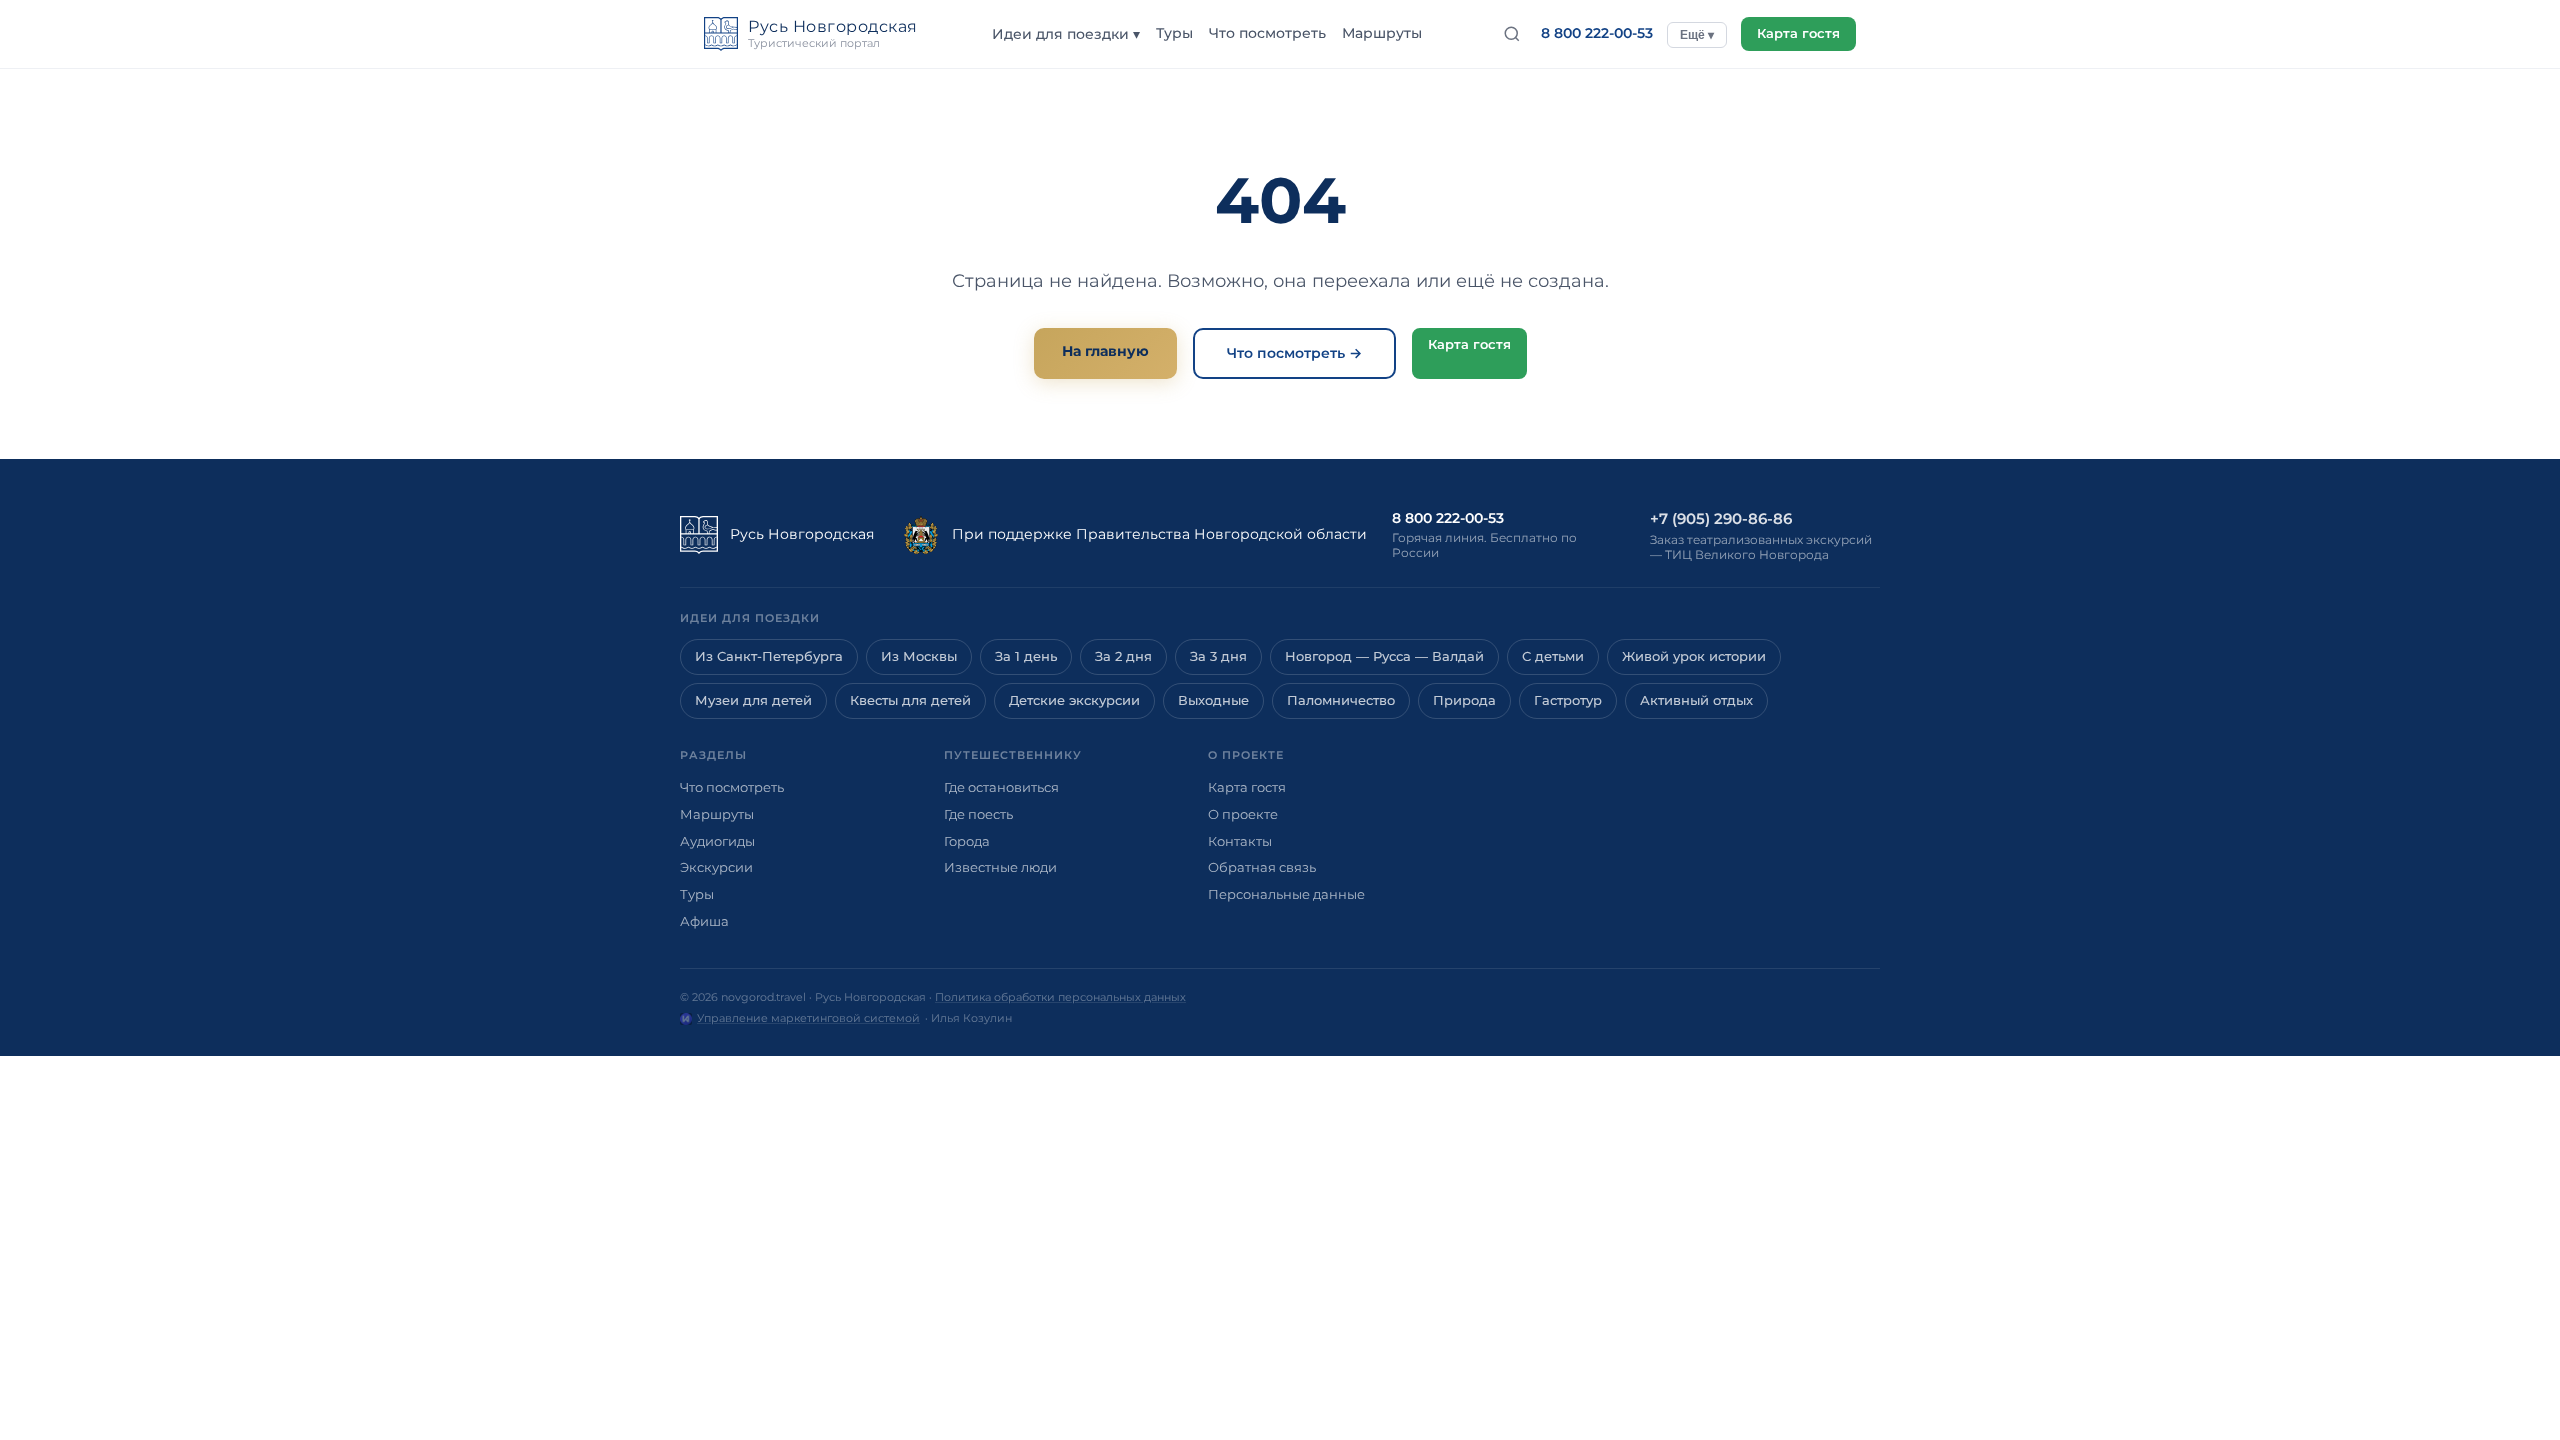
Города (967, 841)
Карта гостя (1798, 33)
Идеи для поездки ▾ (1066, 34)
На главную (1105, 351)
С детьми (1553, 656)
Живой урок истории (1694, 656)
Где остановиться (1001, 787)
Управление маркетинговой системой (808, 1018)
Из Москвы (919, 656)
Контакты (1240, 841)
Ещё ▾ (1697, 35)
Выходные (1213, 700)
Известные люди (1000, 867)
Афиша (704, 921)
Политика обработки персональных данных (1060, 997)
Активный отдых (1696, 700)
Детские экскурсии (1074, 700)
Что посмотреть (1267, 33)
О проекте (1243, 814)
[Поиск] (1512, 34)
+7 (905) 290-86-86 (1721, 518)
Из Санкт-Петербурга (769, 656)
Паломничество (1341, 700)
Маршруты (1382, 33)
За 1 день (1026, 656)
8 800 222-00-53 (1597, 33)
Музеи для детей (753, 700)
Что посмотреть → (1294, 353)
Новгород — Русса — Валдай (1384, 656)
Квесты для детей (910, 700)
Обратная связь (1262, 867)
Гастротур (1568, 700)
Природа (1464, 700)
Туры (1174, 33)
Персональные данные (1286, 894)
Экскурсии (716, 867)
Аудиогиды (717, 841)
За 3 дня (1218, 656)
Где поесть (978, 814)
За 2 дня (1123, 656)
